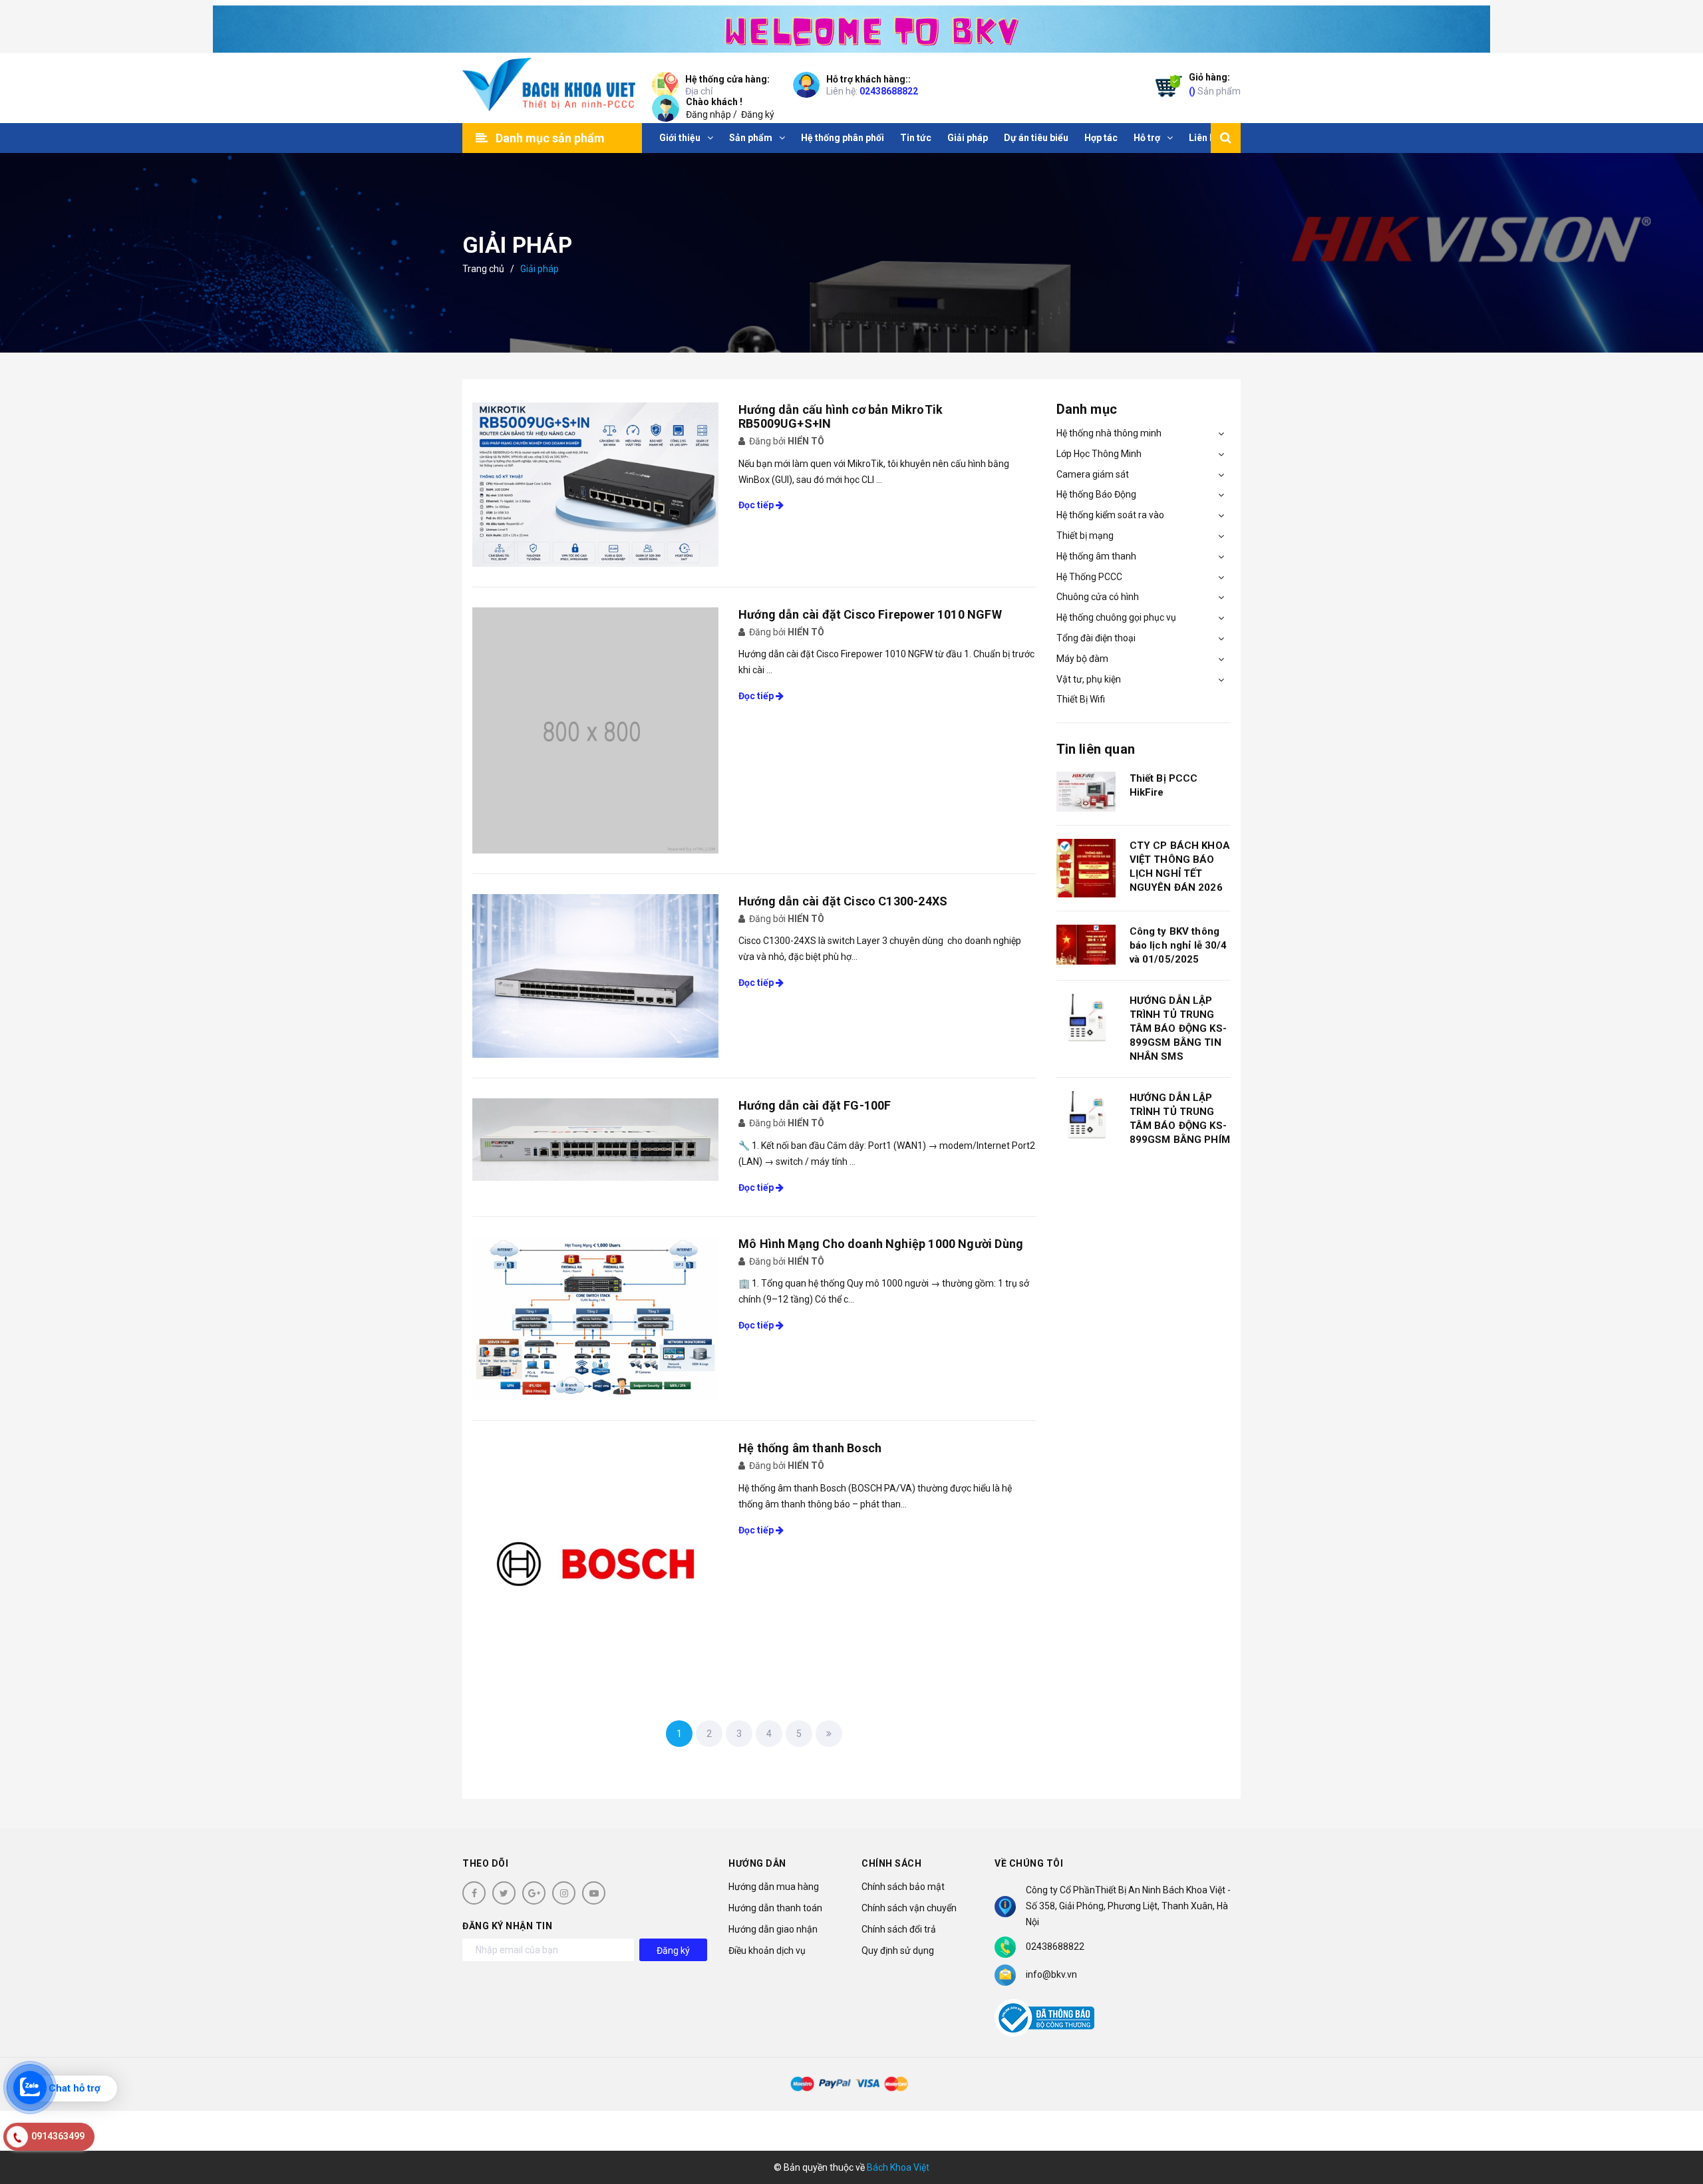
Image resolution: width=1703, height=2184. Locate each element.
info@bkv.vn (1051, 1974)
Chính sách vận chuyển (909, 1908)
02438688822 (889, 91)
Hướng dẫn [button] (757, 1863)
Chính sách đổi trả (899, 1929)
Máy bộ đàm (1082, 659)
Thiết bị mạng (1085, 536)
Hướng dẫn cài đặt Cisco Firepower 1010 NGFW (870, 614)
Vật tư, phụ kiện (1089, 679)
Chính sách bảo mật (903, 1887)
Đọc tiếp (757, 505)
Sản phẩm (1215, 84)
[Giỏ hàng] (1165, 88)
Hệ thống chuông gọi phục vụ (1116, 617)
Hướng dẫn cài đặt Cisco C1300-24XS (843, 901)
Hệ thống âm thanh (1096, 556)
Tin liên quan (1096, 749)
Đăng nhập (708, 114)
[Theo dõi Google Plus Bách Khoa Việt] (534, 1893)
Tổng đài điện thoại (1096, 638)
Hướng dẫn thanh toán (775, 1908)
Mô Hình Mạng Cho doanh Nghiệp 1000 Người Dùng (881, 1244)
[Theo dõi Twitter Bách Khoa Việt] (504, 1893)
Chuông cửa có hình (1098, 597)
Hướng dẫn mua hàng (774, 1887)
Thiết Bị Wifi (1081, 699)
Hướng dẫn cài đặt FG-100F (815, 1105)
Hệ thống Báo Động (1096, 494)
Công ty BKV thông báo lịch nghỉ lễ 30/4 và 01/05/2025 (1178, 945)
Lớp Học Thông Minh (1099, 454)
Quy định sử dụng (898, 1950)
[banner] (851, 27)
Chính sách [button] (891, 1863)
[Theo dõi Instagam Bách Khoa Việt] (564, 1893)
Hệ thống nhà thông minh (1109, 433)
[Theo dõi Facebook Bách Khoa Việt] (474, 1893)
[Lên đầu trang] (1676, 2114)
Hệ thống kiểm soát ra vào (1110, 515)
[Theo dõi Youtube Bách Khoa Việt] (594, 1893)
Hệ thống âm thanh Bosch (810, 1448)
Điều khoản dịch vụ (767, 1950)
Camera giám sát (1093, 474)
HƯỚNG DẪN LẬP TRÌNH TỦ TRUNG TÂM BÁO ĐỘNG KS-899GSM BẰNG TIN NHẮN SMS (1178, 1028)
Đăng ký (758, 114)
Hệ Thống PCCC (1089, 577)
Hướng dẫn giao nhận (773, 1929)
